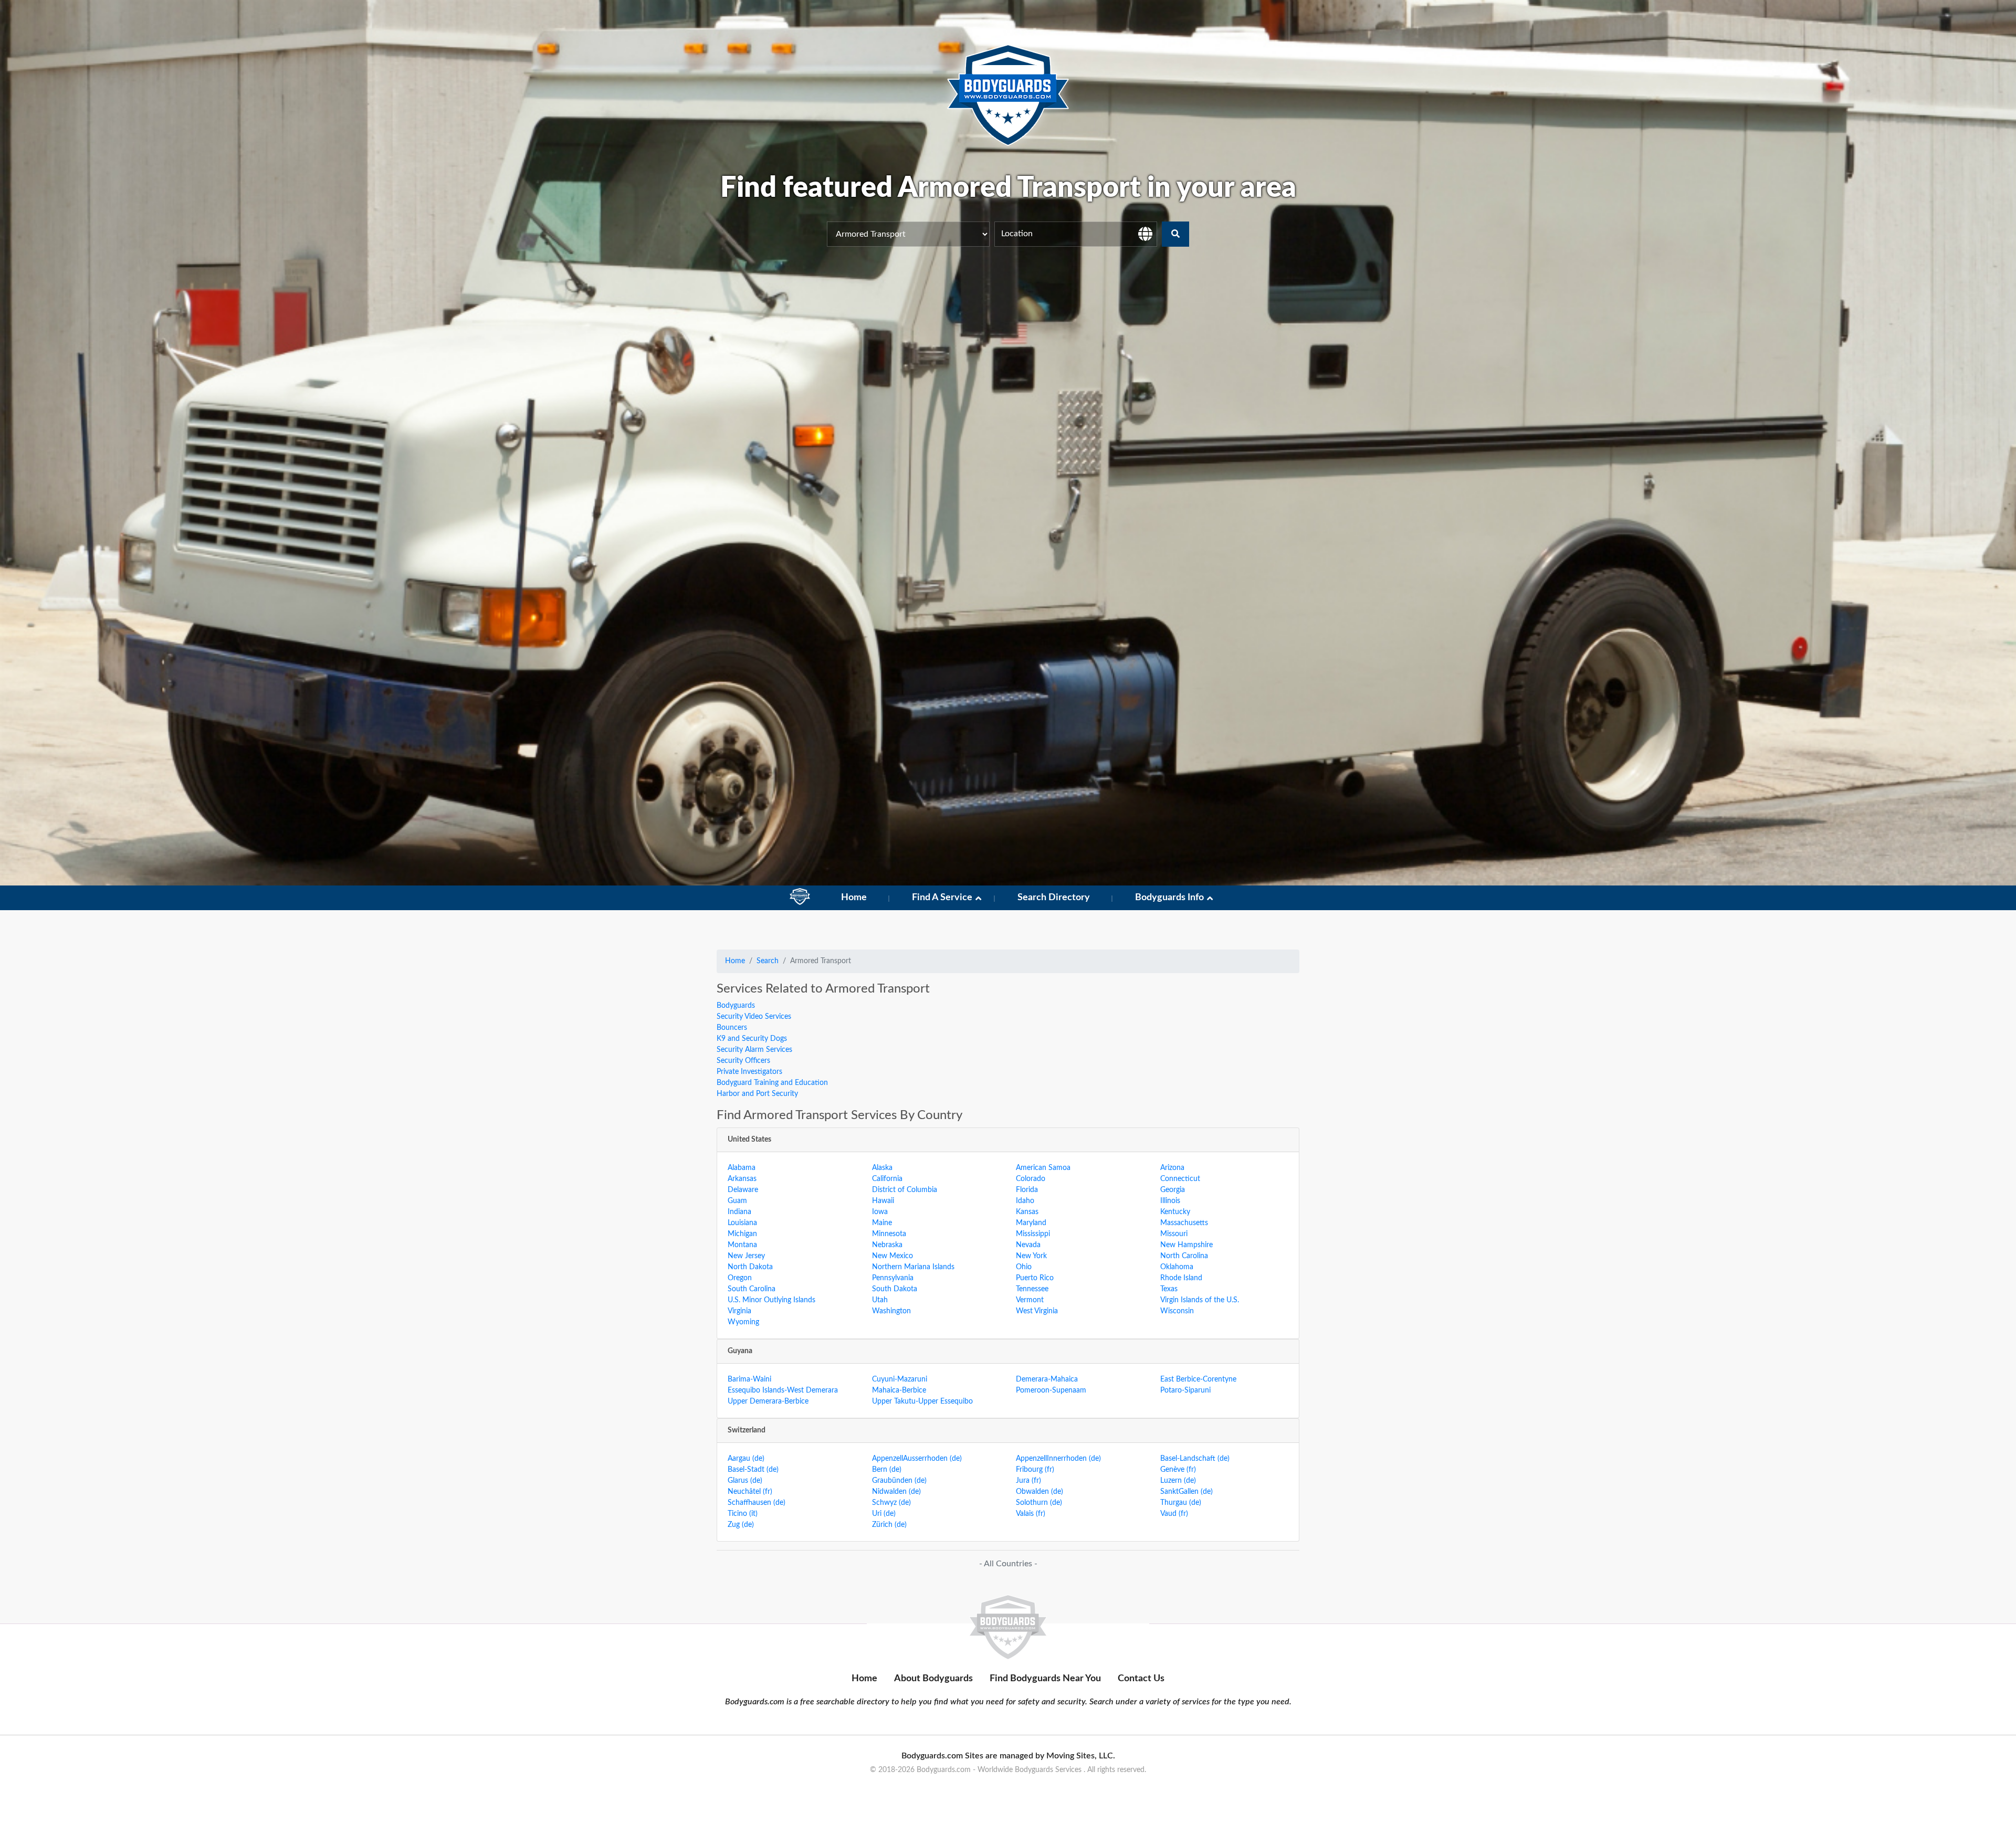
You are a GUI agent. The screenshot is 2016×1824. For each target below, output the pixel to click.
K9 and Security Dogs (752, 1039)
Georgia (1173, 1190)
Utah (880, 1300)
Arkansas (742, 1179)
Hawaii (883, 1201)
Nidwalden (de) (896, 1492)
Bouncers (732, 1028)
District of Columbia (905, 1190)
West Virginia (1037, 1311)
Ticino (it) (743, 1514)
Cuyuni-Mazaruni (900, 1379)
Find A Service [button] (942, 898)
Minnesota (889, 1234)
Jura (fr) (1028, 1481)
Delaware (743, 1190)
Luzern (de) (1178, 1481)
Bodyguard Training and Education (772, 1083)
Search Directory (1054, 898)
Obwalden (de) (1039, 1492)
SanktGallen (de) (1186, 1492)
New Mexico (892, 1256)
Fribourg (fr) (1035, 1470)
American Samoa (1043, 1168)
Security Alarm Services (754, 1050)
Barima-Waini (749, 1379)
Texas (1169, 1289)
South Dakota (895, 1289)
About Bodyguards (933, 1679)
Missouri (1174, 1234)
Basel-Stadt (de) (753, 1470)
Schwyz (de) (891, 1503)
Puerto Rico (1035, 1278)
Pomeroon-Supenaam (1051, 1390)
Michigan (742, 1234)
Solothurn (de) (1039, 1503)
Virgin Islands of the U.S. (1200, 1300)
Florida (1027, 1190)
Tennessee (1032, 1289)
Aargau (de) (746, 1459)
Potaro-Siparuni (1185, 1390)
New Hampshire (1186, 1245)
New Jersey (746, 1256)
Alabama (742, 1168)
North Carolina (1184, 1256)
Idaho (1025, 1201)
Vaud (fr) (1174, 1514)
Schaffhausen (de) (757, 1503)
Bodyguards (736, 1006)
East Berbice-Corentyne (1198, 1379)
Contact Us (1141, 1679)
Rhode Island (1181, 1278)
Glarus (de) (745, 1481)
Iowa (880, 1212)
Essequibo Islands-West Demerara (783, 1390)
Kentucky (1175, 1212)
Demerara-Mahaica (1047, 1379)
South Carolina (752, 1289)
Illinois (1170, 1201)
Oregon (740, 1278)
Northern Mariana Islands (913, 1267)
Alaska (882, 1168)
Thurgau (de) (1181, 1503)
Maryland (1031, 1223)
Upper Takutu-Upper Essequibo (922, 1401)
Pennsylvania (893, 1278)
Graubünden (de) (899, 1481)
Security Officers (743, 1061)
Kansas (1027, 1212)
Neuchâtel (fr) (750, 1492)
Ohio (1024, 1267)
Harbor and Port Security (757, 1094)
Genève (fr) (1178, 1470)
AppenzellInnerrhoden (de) (1058, 1459)
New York (1031, 1256)
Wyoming (743, 1322)
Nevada (1028, 1245)
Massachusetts (1184, 1223)
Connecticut (1180, 1179)
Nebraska (887, 1245)
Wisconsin (1177, 1311)
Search (768, 961)
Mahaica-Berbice (899, 1390)
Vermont (1030, 1300)
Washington (891, 1311)
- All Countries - (1008, 1564)
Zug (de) (741, 1525)
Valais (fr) (1031, 1514)
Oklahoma (1177, 1267)
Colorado (1031, 1179)
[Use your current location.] (1145, 234)
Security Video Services (754, 1017)
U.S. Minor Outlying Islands (771, 1300)
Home (854, 898)
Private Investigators (749, 1072)
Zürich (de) (889, 1525)
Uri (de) (884, 1514)
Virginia (739, 1311)
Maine (882, 1223)
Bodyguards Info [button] (1169, 898)
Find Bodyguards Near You (1045, 1679)
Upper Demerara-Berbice (768, 1401)
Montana (742, 1245)
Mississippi (1033, 1234)
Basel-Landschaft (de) (1195, 1459)
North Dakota (750, 1267)
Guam (737, 1201)
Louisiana (742, 1223)
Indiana (739, 1212)
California (887, 1179)
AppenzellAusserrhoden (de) (917, 1459)
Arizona (1172, 1168)
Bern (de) (887, 1470)
